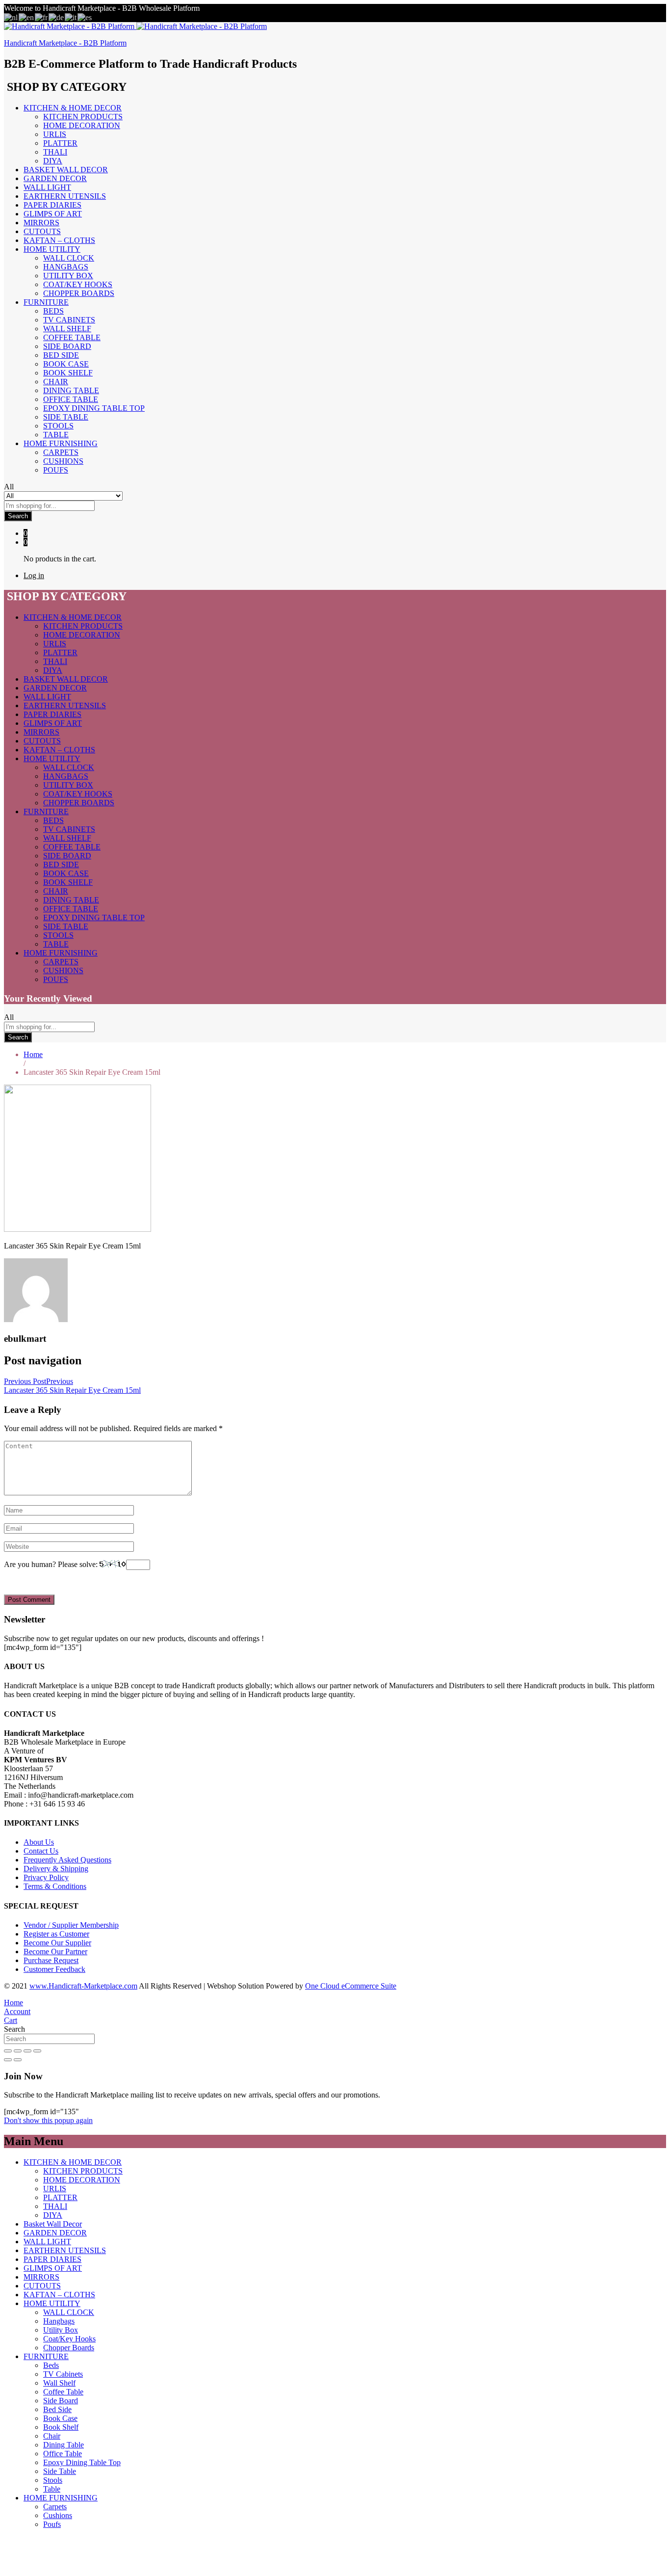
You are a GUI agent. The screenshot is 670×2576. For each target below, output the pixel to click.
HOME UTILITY (52, 2303)
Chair (56, 382)
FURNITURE (46, 2356)
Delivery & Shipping (56, 1869)
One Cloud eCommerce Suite (351, 1986)
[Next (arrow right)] (18, 2060)
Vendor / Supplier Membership (71, 1925)
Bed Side (61, 355)
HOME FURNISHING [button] (61, 443)
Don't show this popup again (48, 2120)
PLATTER (60, 143)
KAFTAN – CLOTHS (59, 240)
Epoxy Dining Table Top (94, 408)
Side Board (67, 346)
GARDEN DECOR (55, 178)
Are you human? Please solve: (52, 1564)
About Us (39, 1842)
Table (56, 435)
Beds (53, 311)
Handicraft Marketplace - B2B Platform (65, 43)
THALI (55, 152)
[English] (27, 17)
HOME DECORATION (82, 125)
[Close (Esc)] (8, 2051)
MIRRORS (41, 223)
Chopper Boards (79, 293)
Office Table (71, 399)
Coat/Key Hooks (78, 284)
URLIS (55, 134)
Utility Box (68, 276)
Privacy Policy (46, 1877)
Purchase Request (51, 1960)
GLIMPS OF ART (53, 214)
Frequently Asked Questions (67, 1860)
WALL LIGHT (47, 187)
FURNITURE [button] (46, 302)
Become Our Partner (55, 1952)
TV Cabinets (69, 320)
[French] (42, 17)
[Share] (18, 2051)
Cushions (63, 461)
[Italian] (71, 17)
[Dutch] (11, 17)
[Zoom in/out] (37, 2051)
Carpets (61, 452)
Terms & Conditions (55, 1886)
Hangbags (66, 267)
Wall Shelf (67, 329)
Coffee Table (72, 337)
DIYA (53, 161)
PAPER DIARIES (52, 205)
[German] (57, 17)
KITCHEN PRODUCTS (83, 117)
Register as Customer (56, 1934)
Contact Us (41, 1851)
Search (18, 516)
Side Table (66, 417)
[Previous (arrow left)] (8, 2060)
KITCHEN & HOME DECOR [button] (73, 108)
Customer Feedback (54, 1969)
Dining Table (71, 390)
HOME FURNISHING (61, 2498)
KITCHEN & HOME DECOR (73, 2162)
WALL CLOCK (69, 258)
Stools (58, 426)
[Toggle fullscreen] (27, 2051)
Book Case (66, 364)
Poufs (56, 470)
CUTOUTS (42, 231)
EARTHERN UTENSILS (65, 196)
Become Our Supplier (57, 1943)
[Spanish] (85, 17)
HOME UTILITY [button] (52, 249)
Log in (34, 575)
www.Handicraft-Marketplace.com (83, 1986)
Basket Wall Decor (66, 170)
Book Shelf (68, 373)
